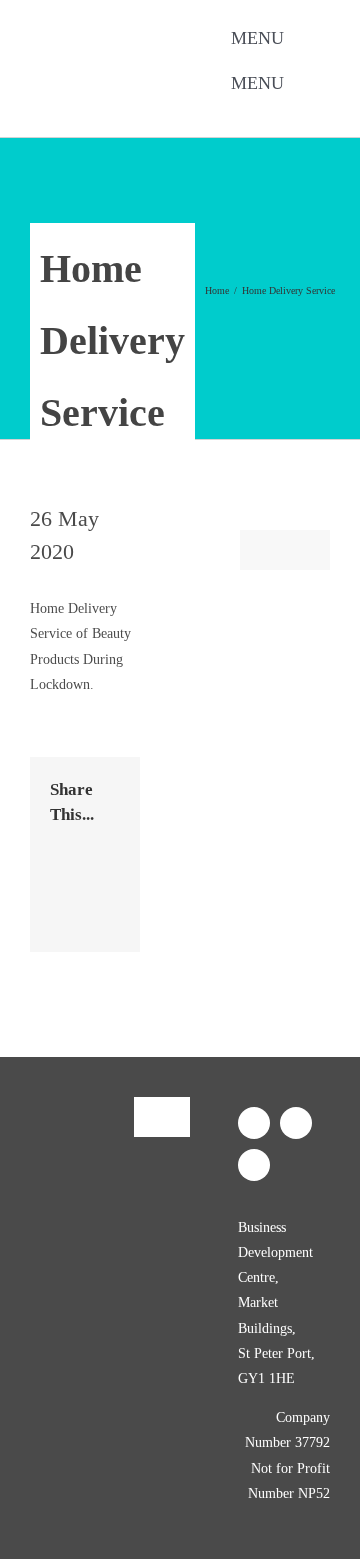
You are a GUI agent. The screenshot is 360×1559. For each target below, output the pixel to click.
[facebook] (98, 114)
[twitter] (130, 114)
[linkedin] (162, 114)
